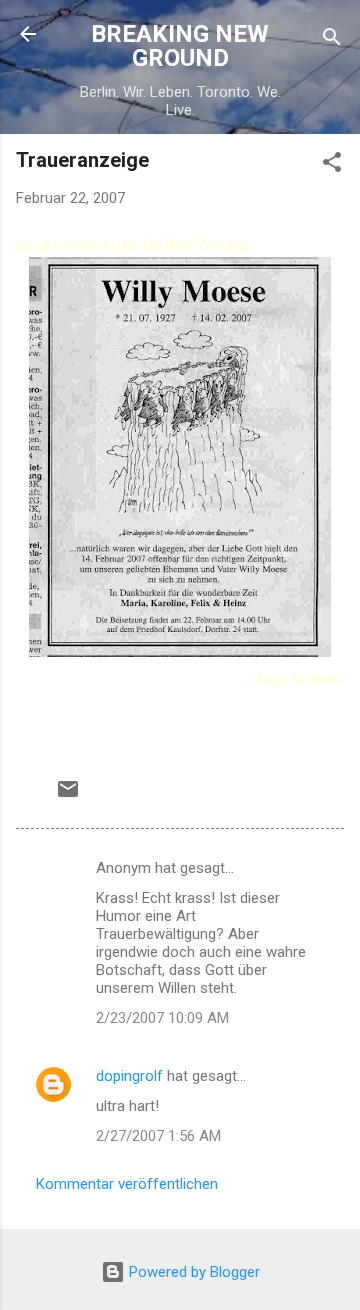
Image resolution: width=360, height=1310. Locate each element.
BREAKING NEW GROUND (180, 46)
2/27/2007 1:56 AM (158, 1136)
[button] (332, 165)
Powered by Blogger (192, 1272)
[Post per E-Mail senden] (68, 796)
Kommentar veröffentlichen (127, 1184)
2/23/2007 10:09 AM (162, 1018)
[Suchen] (332, 40)
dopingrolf (129, 1076)
